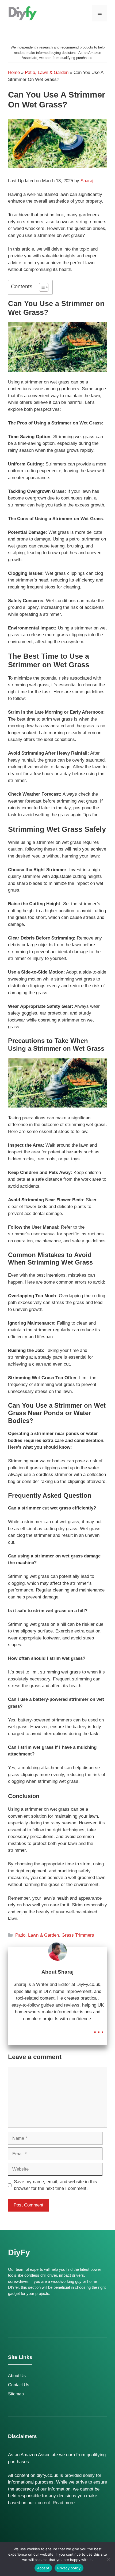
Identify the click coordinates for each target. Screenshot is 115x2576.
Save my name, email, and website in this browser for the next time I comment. (55, 2185)
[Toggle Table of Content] (41, 287)
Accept (43, 2568)
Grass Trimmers (78, 1935)
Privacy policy (69, 2568)
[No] (108, 2559)
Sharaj (87, 181)
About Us (17, 2376)
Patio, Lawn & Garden (47, 72)
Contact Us (19, 2385)
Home (14, 72)
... (99, 2028)
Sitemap (16, 2394)
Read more (64, 2503)
